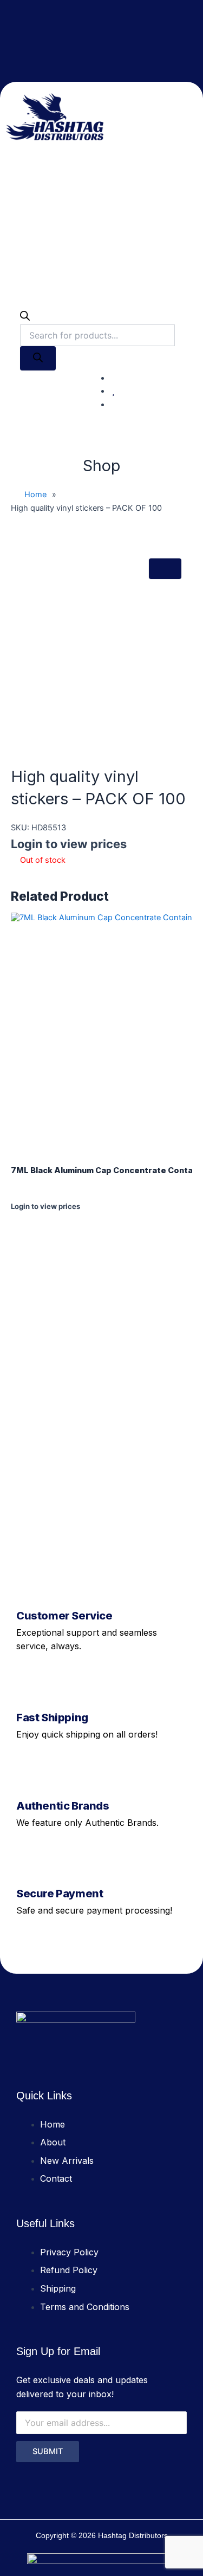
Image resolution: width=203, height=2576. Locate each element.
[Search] (38, 359)
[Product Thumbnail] (165, 569)
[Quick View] (21, 1216)
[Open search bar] (25, 318)
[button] (189, 117)
